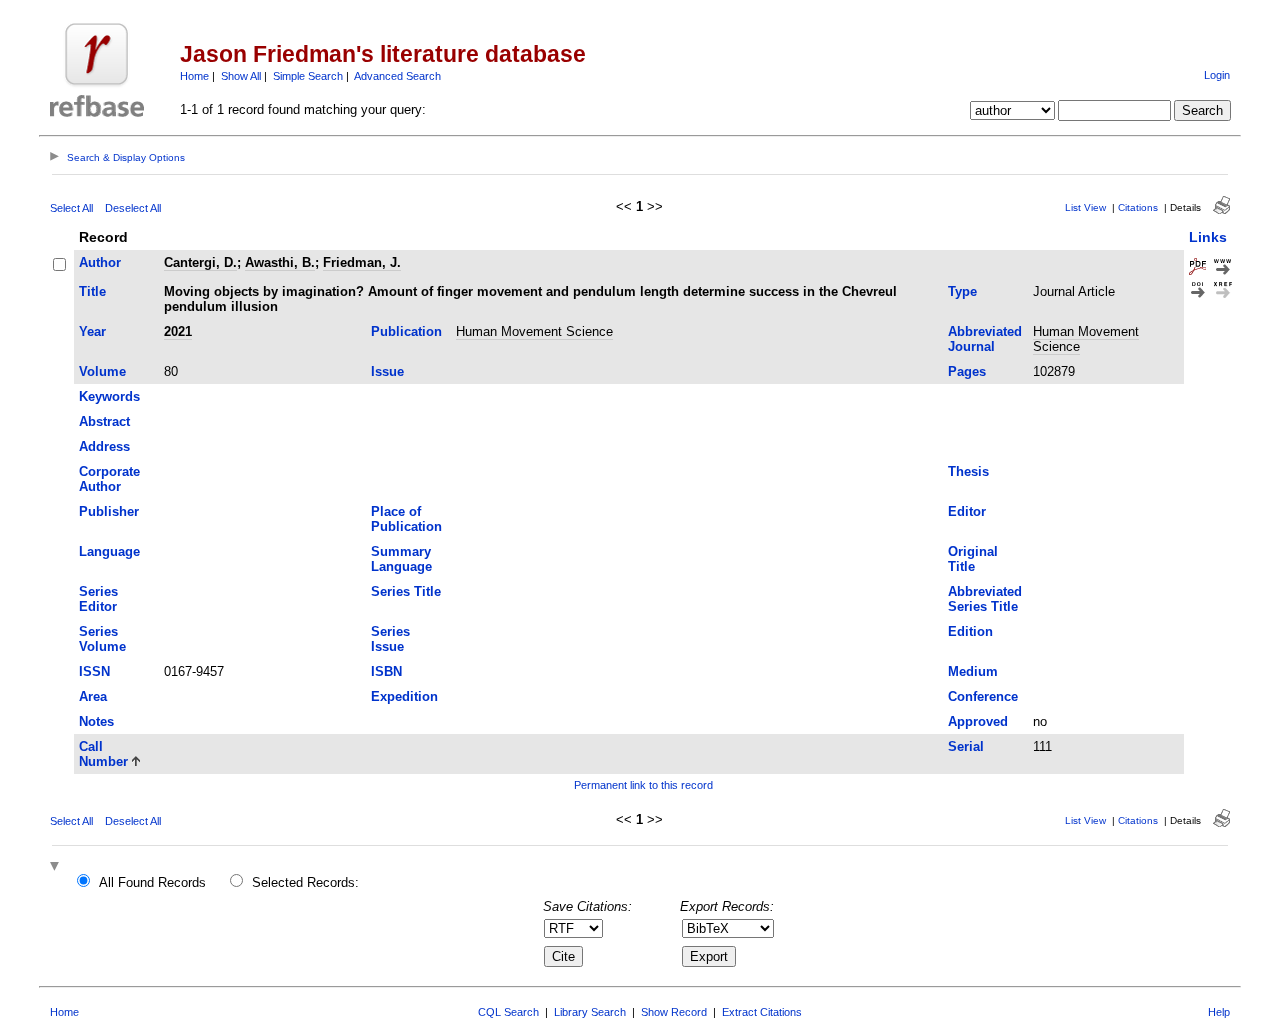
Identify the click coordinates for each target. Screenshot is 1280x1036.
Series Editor (98, 599)
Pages (967, 371)
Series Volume (102, 639)
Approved (978, 721)
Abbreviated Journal (985, 339)
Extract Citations (762, 1012)
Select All (71, 208)
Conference (983, 696)
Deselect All (133, 208)
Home (194, 76)
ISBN (386, 671)
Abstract (104, 421)
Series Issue (390, 639)
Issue (387, 371)
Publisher (109, 511)
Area (93, 696)
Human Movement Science (534, 331)
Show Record (674, 1012)
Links (1208, 237)
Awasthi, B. (280, 262)
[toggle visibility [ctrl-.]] (57, 867)
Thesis (968, 471)
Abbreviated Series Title (985, 599)
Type (962, 291)
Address (104, 446)
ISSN (94, 671)
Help (1219, 1012)
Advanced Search (397, 76)
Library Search (590, 1012)
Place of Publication (406, 519)
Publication (406, 331)
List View (1085, 207)
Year (92, 331)
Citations (1138, 207)
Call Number (103, 754)
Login (1217, 75)
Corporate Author (109, 479)
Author (100, 262)
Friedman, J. (362, 262)
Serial (966, 746)
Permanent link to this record (643, 785)
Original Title (973, 559)
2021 (178, 331)
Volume (102, 371)
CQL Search (508, 1012)
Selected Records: (305, 882)
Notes (96, 721)
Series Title (406, 591)
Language (109, 551)
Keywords (109, 396)
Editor (967, 511)
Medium (973, 671)
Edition (970, 631)
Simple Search (308, 76)
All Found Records (152, 882)
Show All (241, 76)
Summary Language (401, 559)
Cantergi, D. (200, 262)
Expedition (404, 696)
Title (92, 291)
